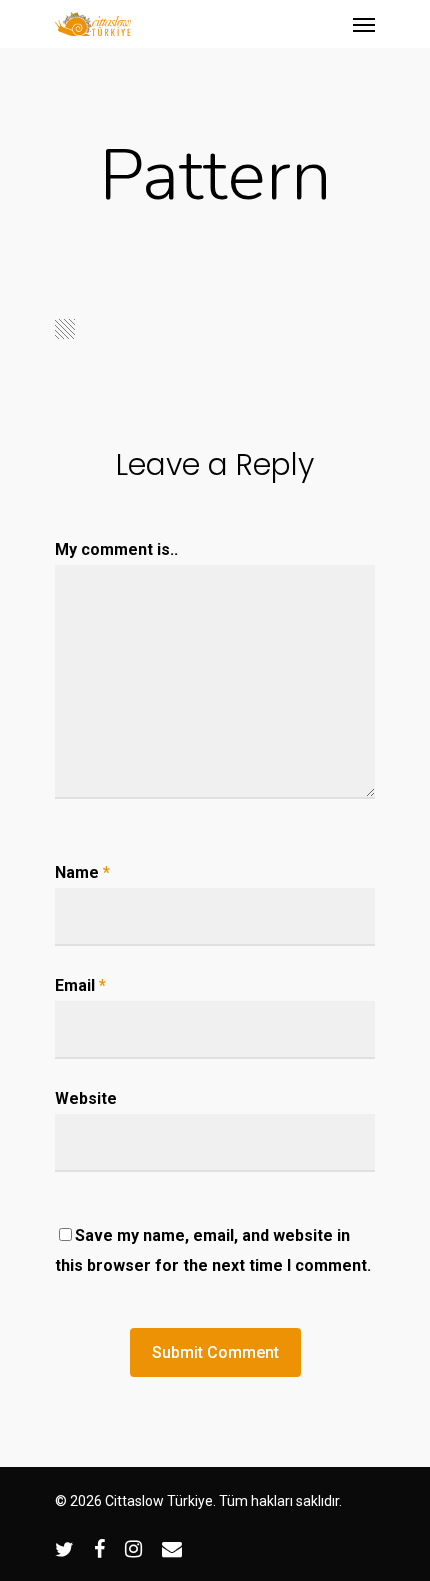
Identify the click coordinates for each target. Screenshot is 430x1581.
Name (82, 872)
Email (80, 985)
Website (86, 1098)
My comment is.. (116, 549)
